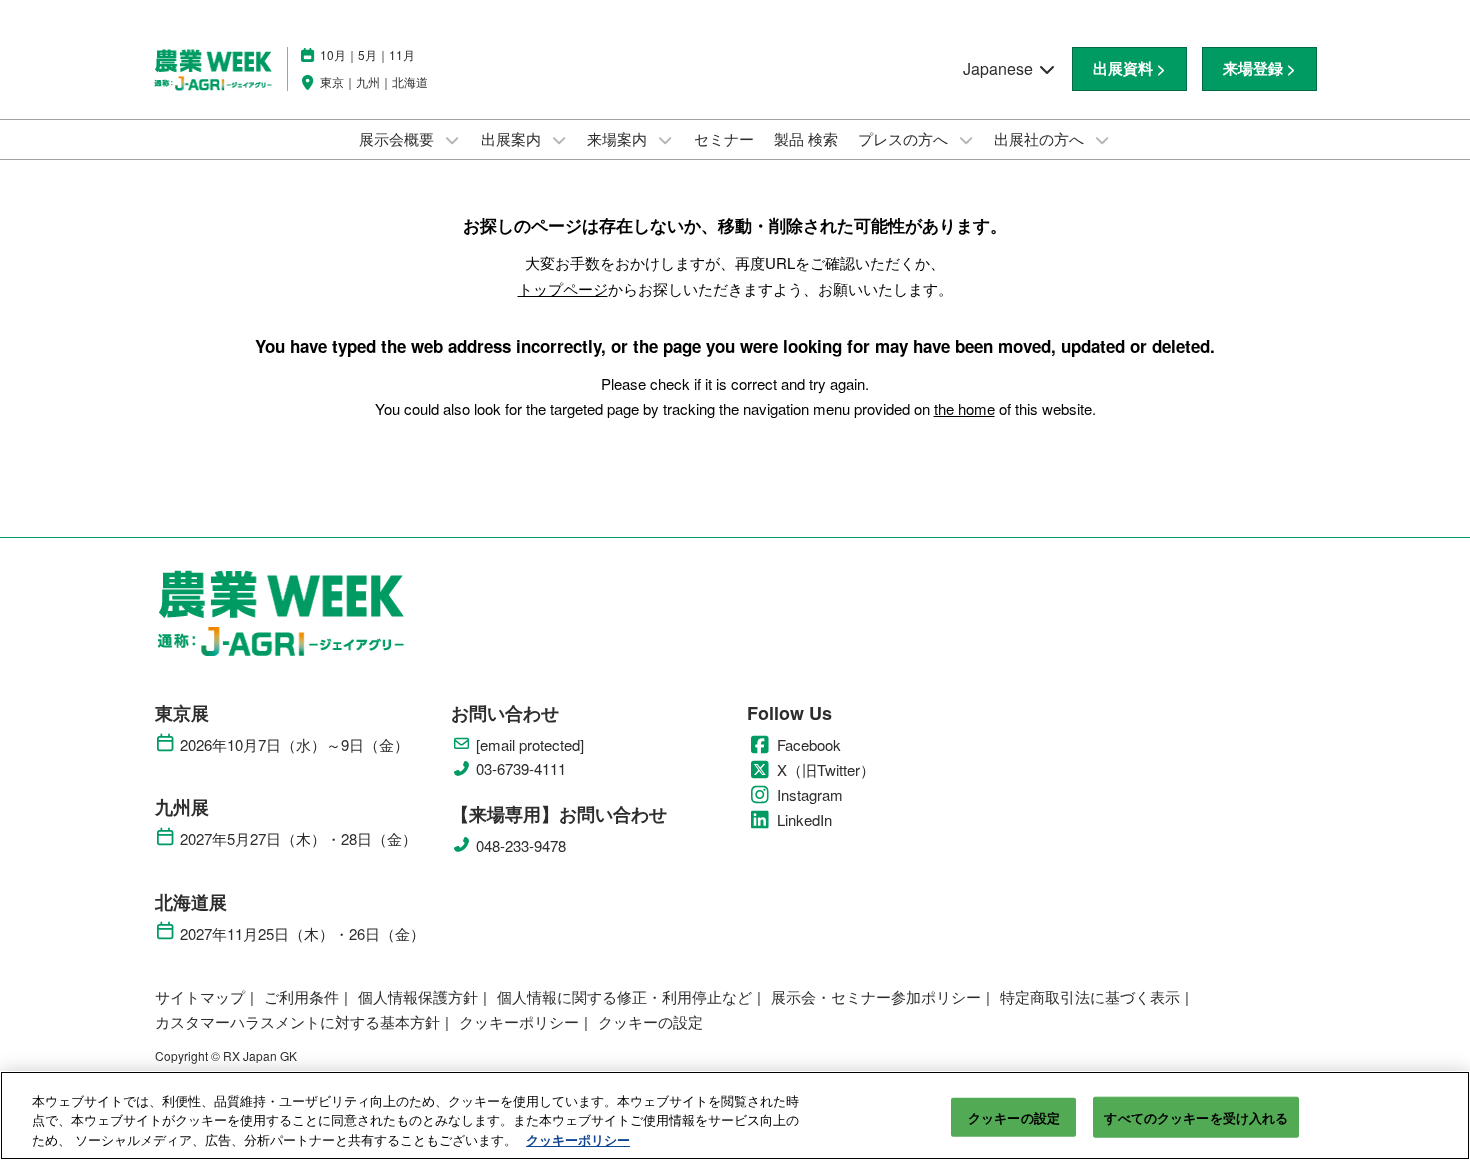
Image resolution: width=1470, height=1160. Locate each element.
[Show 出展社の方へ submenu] (1102, 140)
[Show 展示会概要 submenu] (452, 140)
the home (964, 408)
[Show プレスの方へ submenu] (966, 140)
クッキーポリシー (578, 1139)
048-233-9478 (521, 846)
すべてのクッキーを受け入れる (1196, 1116)
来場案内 (619, 138)
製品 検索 (806, 138)
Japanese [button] (1000, 68)
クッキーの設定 (1014, 1116)
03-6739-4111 (521, 769)
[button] (1129, 69)
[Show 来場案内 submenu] (665, 140)
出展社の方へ (1041, 138)
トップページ (563, 288)
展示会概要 (398, 138)
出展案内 (513, 138)
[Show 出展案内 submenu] (559, 140)
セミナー (724, 138)
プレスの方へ (905, 138)
